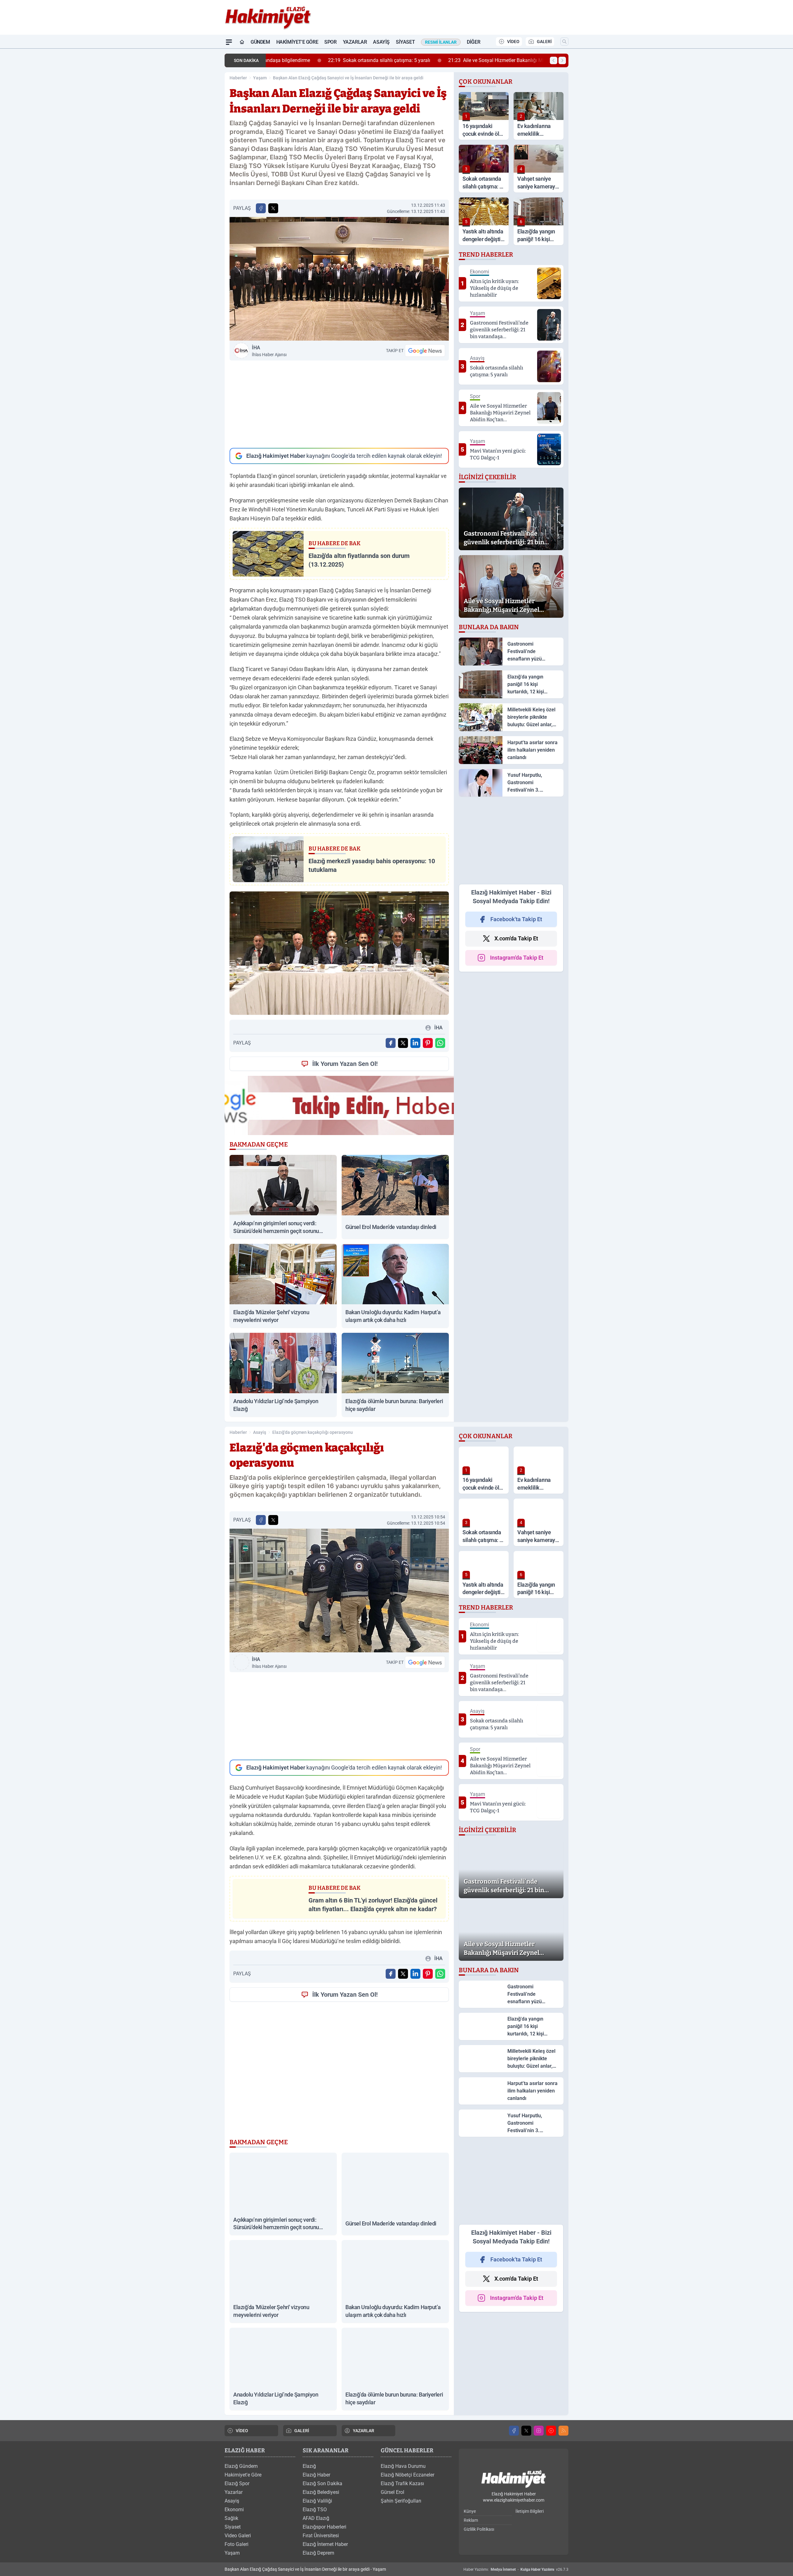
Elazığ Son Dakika (322, 2483)
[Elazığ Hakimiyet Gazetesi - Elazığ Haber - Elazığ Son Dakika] (514, 2479)
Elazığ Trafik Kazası (402, 2483)
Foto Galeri (237, 2544)
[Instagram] (539, 2431)
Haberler (238, 78)
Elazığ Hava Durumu (403, 2466)
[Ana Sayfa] (242, 42)
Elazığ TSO (315, 2510)
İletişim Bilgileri (530, 2511)
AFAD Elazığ (316, 2518)
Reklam (471, 2520)
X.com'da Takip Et (516, 938)
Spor (330, 42)
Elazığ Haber (316, 2475)
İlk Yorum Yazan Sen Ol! (345, 1064)
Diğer (473, 42)
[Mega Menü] (229, 42)
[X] (526, 2431)
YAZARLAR (364, 2431)
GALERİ (544, 42)
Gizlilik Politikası (479, 2529)
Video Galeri (238, 2536)
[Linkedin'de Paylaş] (415, 1043)
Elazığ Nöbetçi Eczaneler (407, 2475)
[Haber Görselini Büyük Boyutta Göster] (339, 279)
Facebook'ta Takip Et (516, 919)
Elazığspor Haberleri (324, 2527)
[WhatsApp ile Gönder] (440, 1043)
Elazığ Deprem (318, 2553)
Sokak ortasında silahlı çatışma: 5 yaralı (322, 60)
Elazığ (309, 2466)
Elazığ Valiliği (317, 2501)
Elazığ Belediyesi (321, 2492)
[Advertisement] (339, 404)
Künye (470, 2511)
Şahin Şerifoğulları (401, 2501)
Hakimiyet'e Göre (297, 42)
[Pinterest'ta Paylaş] (428, 1043)
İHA (269, 351)
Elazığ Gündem (241, 2466)
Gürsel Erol (392, 2492)
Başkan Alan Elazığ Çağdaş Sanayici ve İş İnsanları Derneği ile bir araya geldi (348, 78)
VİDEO (513, 42)
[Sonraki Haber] (562, 60)
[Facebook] (514, 2431)
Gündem (260, 42)
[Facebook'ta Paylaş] (261, 208)
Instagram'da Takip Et (517, 958)
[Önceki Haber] (554, 60)
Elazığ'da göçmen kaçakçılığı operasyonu (313, 1432)
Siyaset (405, 42)
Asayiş (381, 42)
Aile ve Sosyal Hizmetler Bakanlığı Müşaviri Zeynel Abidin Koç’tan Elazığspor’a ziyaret (492, 60)
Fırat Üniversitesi (321, 2536)
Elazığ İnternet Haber (325, 2544)
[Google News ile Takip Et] (425, 351)
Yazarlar (355, 42)
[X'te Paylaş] (273, 208)
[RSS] (563, 2431)
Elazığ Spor (237, 2483)
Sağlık (231, 2518)
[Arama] (564, 42)
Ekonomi (234, 2510)
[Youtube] (551, 2431)
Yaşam (260, 78)
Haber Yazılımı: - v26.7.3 (516, 2569)
